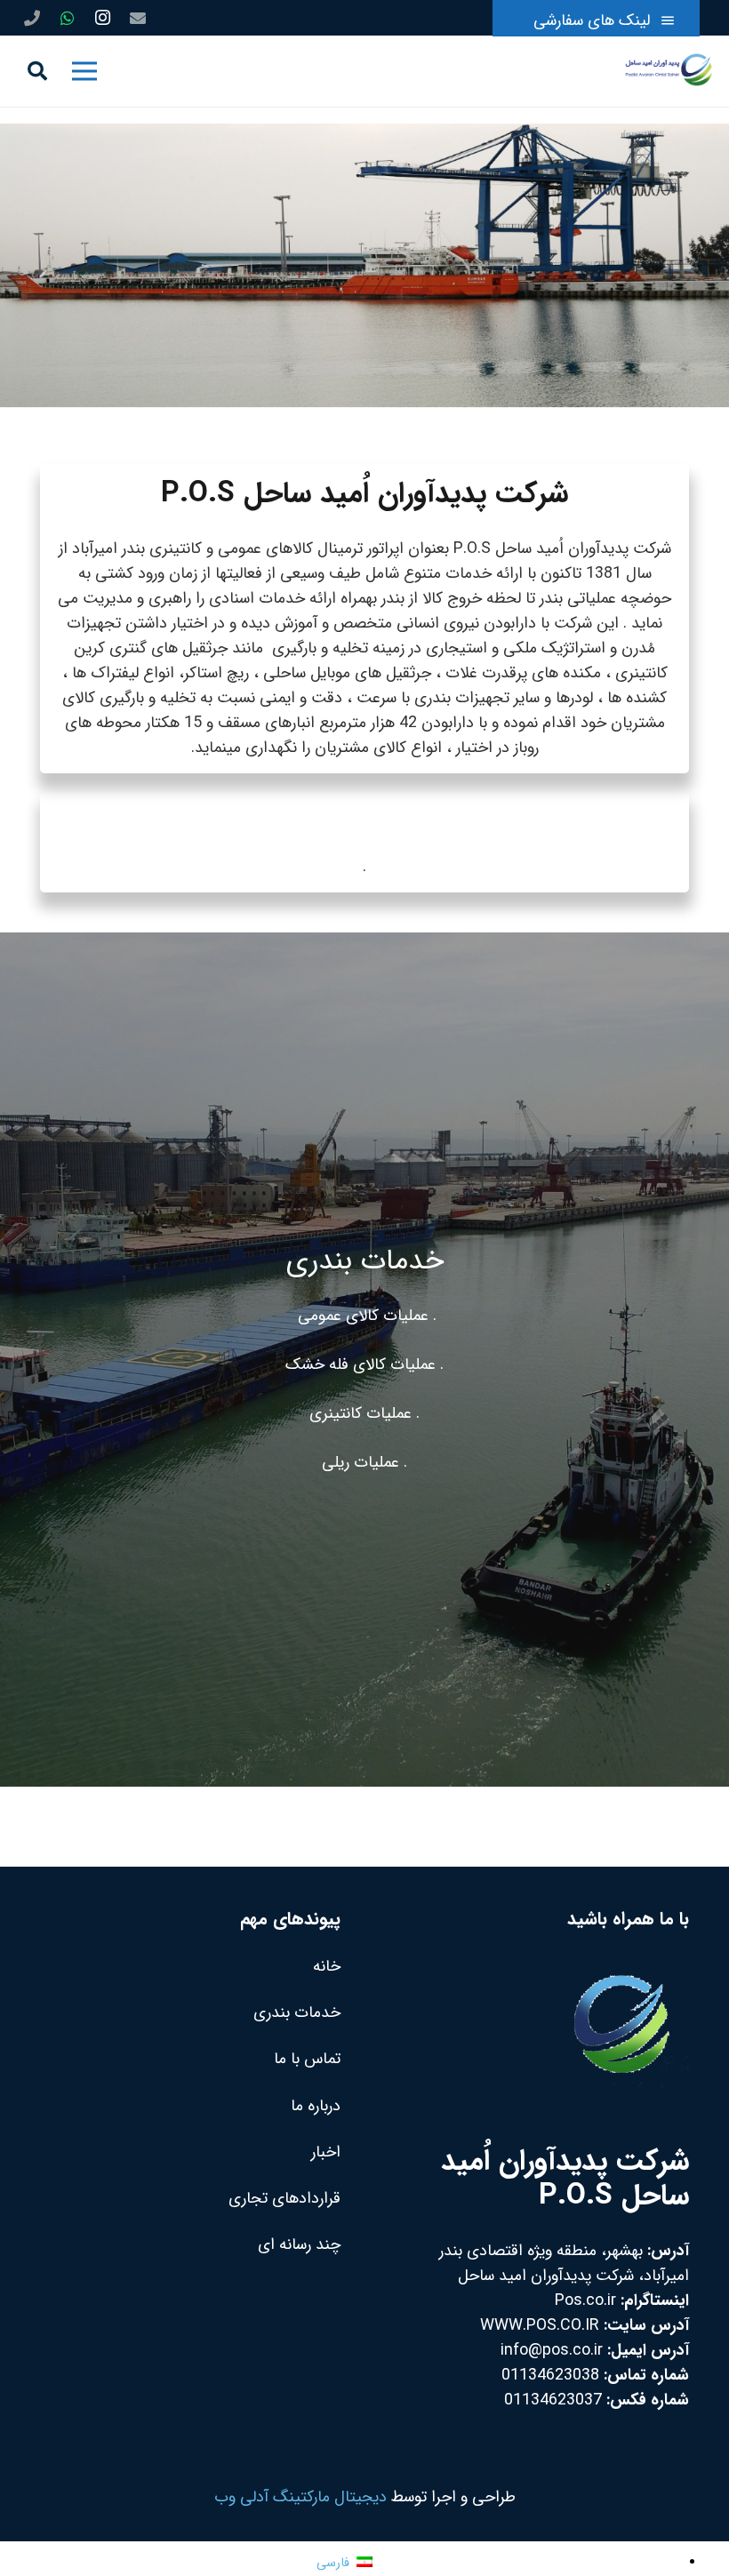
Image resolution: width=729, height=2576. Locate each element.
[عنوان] (32, 18)
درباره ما (316, 2106)
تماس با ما (307, 2059)
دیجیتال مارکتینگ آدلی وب (300, 2497)
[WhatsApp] (68, 18)
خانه (327, 1966)
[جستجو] (37, 71)
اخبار (326, 2152)
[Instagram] (102, 18)
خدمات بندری (297, 2012)
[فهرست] (84, 71)
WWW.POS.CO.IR (540, 2325)
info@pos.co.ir (552, 2350)
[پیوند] (669, 71)
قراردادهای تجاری (284, 2198)
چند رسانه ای (299, 2244)
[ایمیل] (138, 18)
